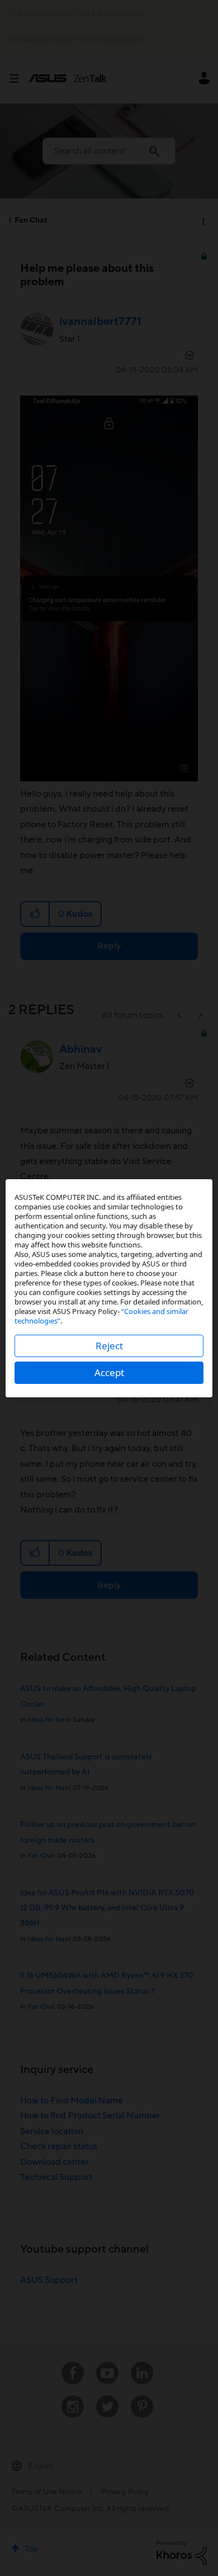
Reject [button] (109, 1346)
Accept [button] (109, 1372)
